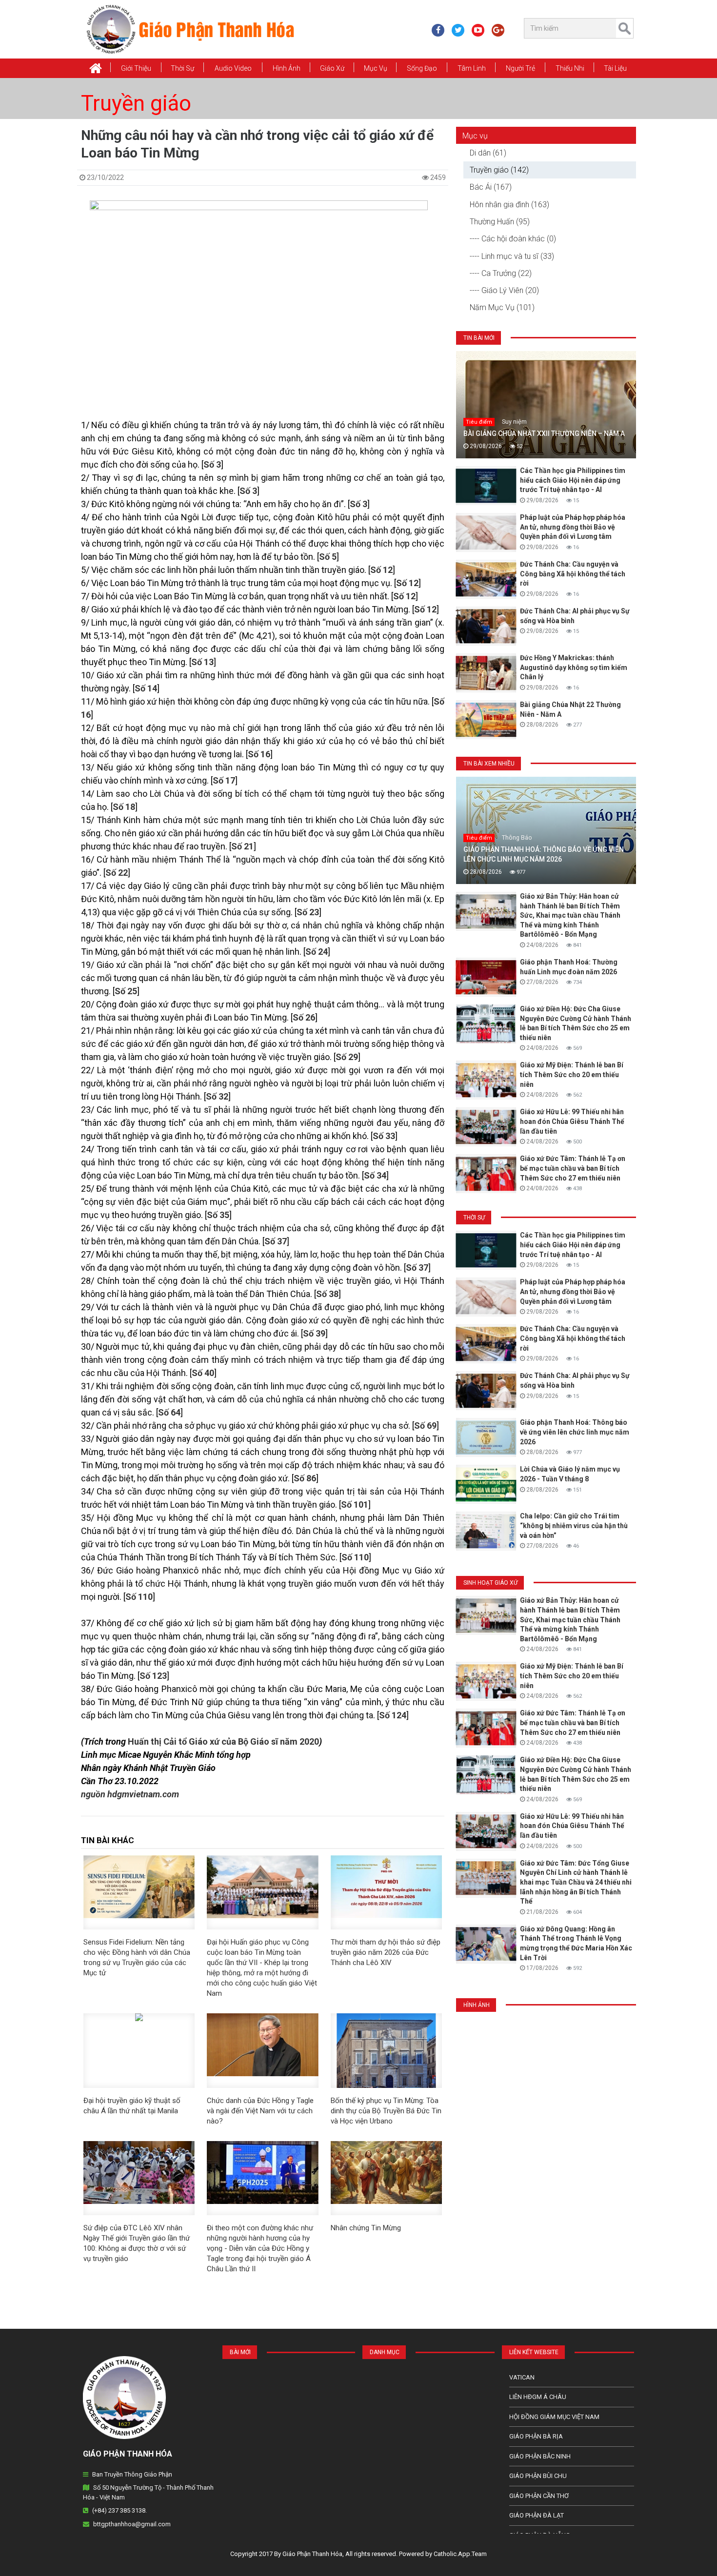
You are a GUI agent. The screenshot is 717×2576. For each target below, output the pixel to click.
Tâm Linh (472, 68)
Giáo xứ (332, 68)
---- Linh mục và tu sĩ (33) (512, 256)
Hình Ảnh (287, 68)
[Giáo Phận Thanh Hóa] (190, 29)
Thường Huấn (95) (500, 222)
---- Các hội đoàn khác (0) (513, 239)
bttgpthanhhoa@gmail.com (132, 2524)
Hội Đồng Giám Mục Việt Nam (554, 2417)
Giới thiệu (136, 68)
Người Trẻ (520, 68)
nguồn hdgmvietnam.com (130, 1794)
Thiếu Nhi (570, 68)
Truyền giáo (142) (499, 170)
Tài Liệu (615, 68)
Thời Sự (182, 68)
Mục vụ (376, 68)
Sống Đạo (422, 68)
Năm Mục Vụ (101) (502, 307)
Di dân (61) (488, 153)
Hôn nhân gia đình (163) (509, 205)
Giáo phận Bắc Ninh (540, 2456)
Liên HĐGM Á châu (538, 2397)
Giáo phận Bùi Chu (538, 2476)
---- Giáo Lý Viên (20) (504, 290)
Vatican (522, 2377)
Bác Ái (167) (491, 187)
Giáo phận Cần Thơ (539, 2496)
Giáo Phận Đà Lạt (537, 2515)
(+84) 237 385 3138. (119, 2510)
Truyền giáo (136, 103)
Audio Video (233, 68)
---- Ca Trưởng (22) (501, 273)
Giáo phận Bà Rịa (536, 2436)
